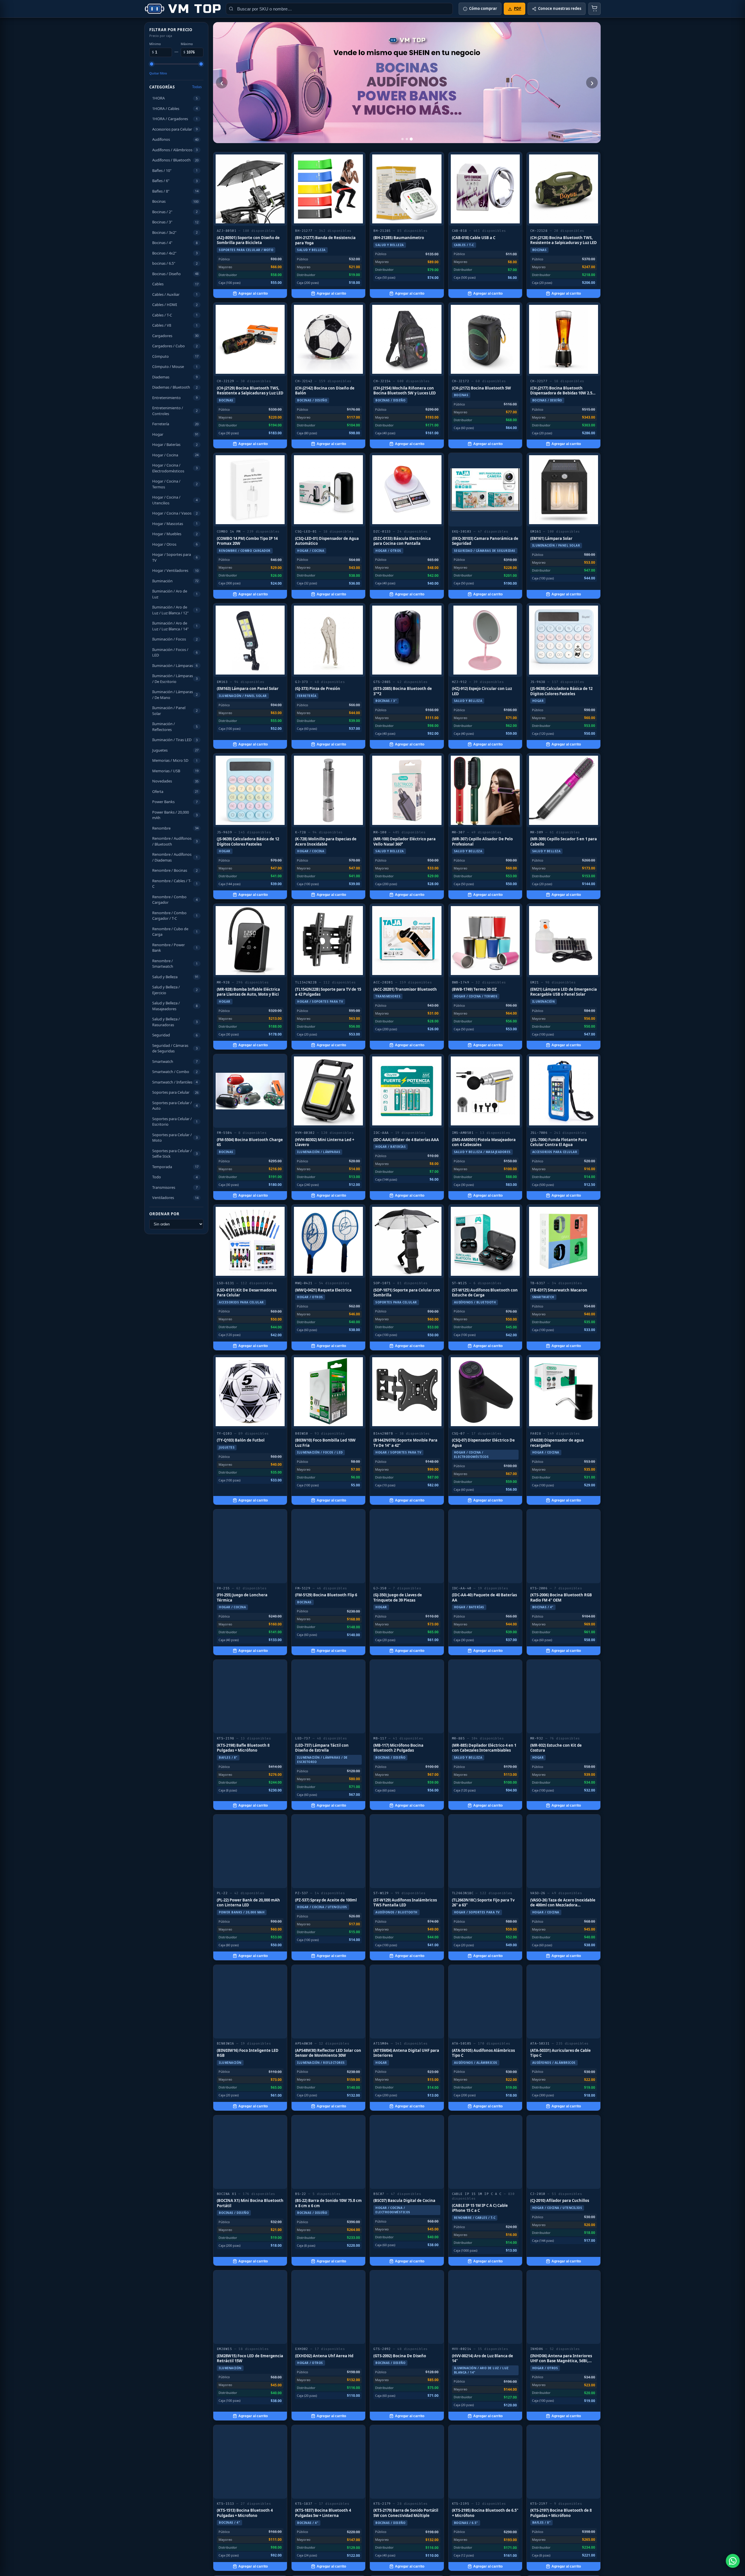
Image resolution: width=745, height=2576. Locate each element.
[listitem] (250, 225)
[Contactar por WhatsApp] (733, 2561)
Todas (197, 87)
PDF (518, 8)
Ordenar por (164, 1214)
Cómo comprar (483, 8)
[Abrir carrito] (595, 9)
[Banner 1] (402, 139)
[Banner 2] (407, 139)
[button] (176, 98)
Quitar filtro (158, 73)
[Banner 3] (411, 139)
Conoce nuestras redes (560, 8)
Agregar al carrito (253, 293)
